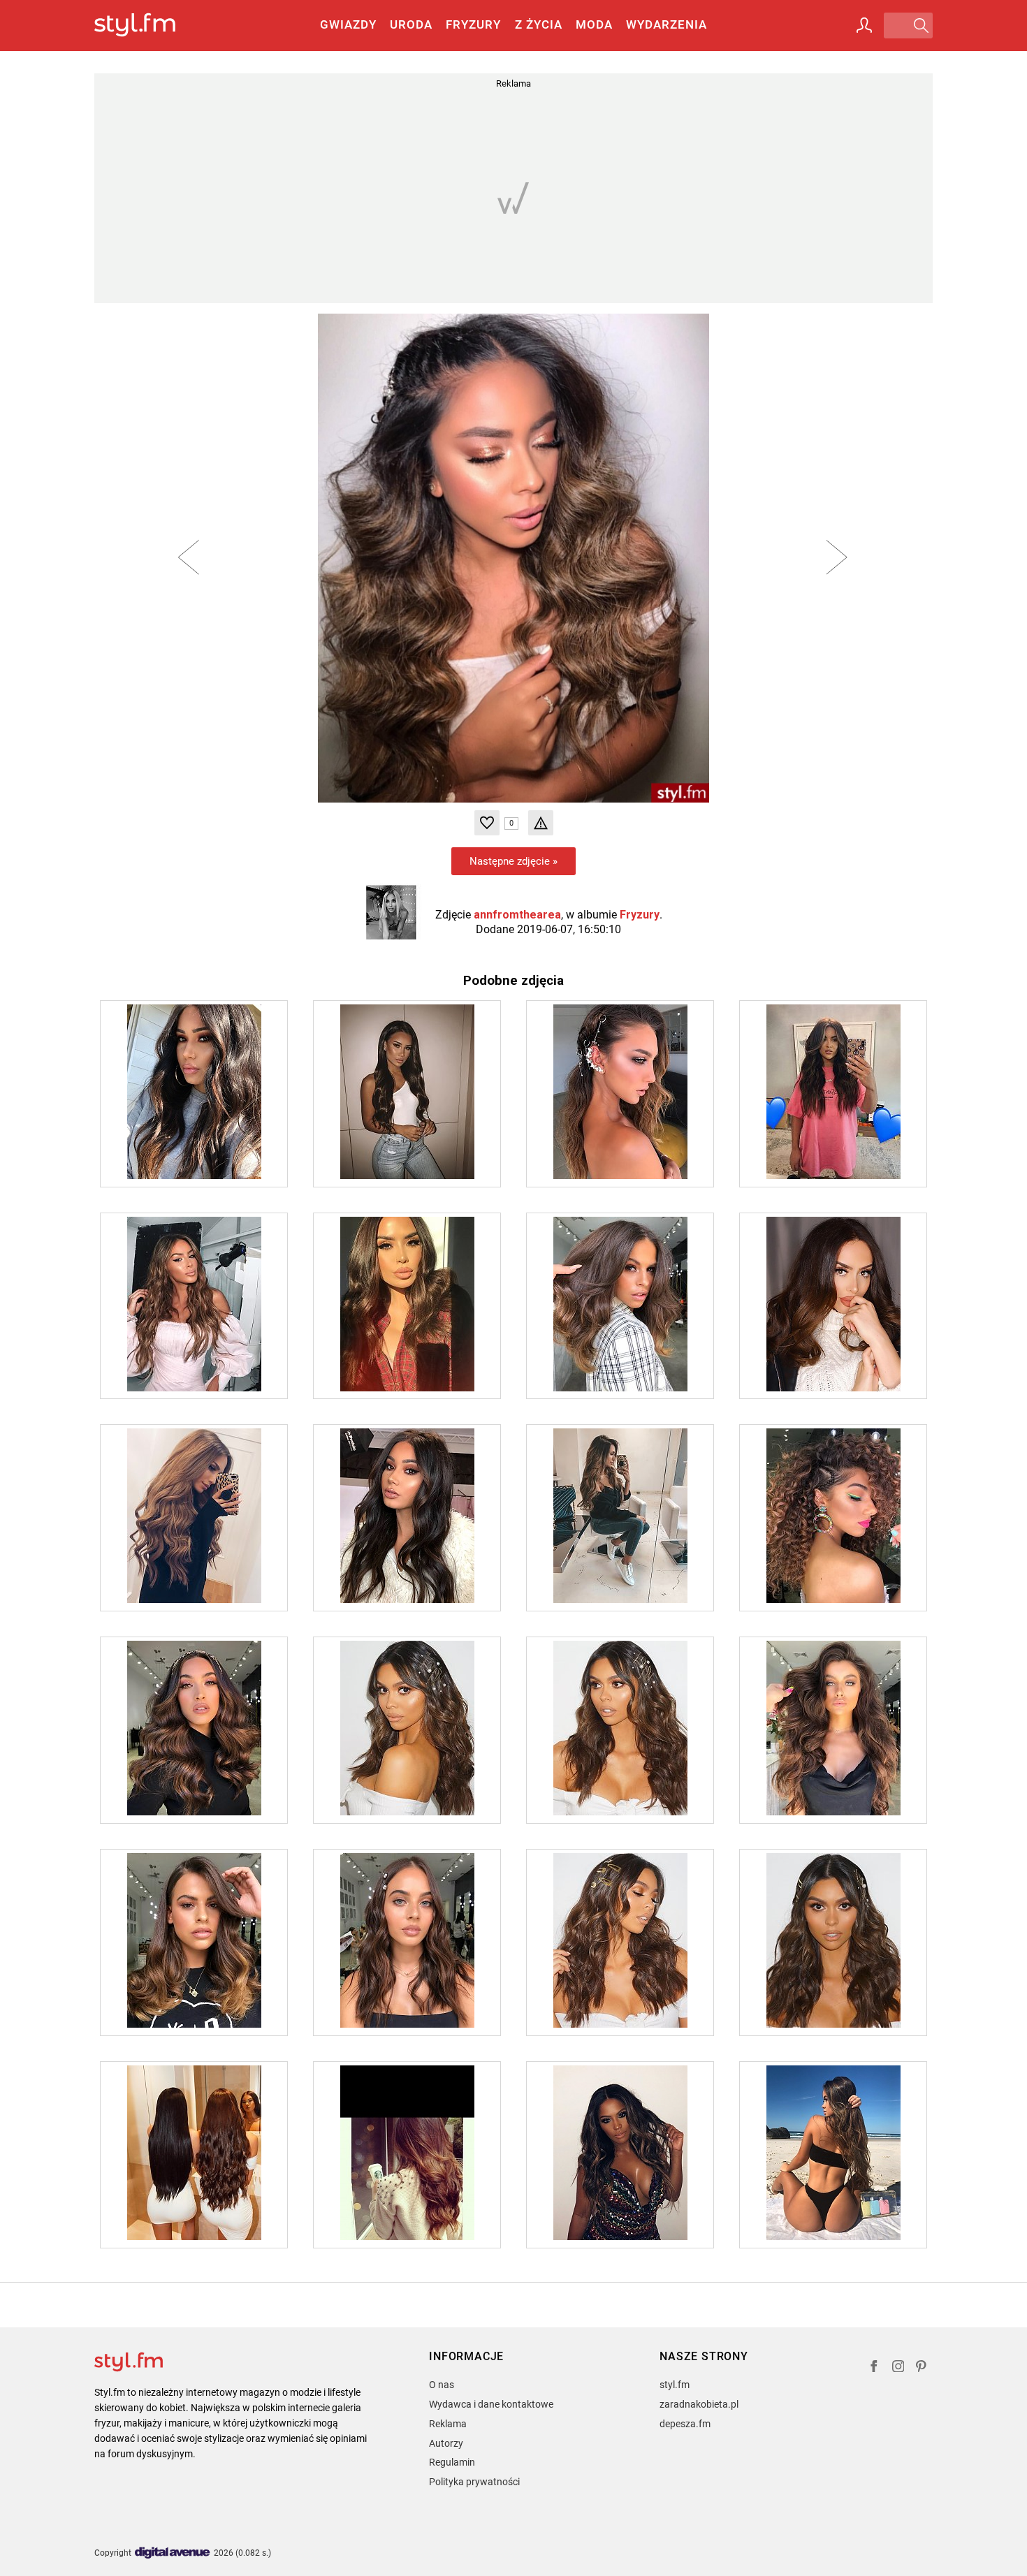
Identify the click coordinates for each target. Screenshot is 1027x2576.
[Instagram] (898, 2368)
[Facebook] (874, 2368)
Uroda (411, 24)
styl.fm (675, 2385)
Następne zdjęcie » (513, 861)
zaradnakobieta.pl (699, 2404)
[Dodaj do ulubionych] (487, 823)
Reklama (448, 2424)
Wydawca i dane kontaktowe (491, 2404)
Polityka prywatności (474, 2482)
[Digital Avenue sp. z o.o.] (173, 2553)
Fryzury (473, 24)
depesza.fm (685, 2424)
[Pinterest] (922, 2368)
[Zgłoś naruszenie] (541, 823)
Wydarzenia (667, 24)
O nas (442, 2385)
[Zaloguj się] (864, 25)
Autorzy (446, 2443)
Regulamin (452, 2462)
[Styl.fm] (150, 25)
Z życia (539, 24)
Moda (594, 24)
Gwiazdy (348, 24)
